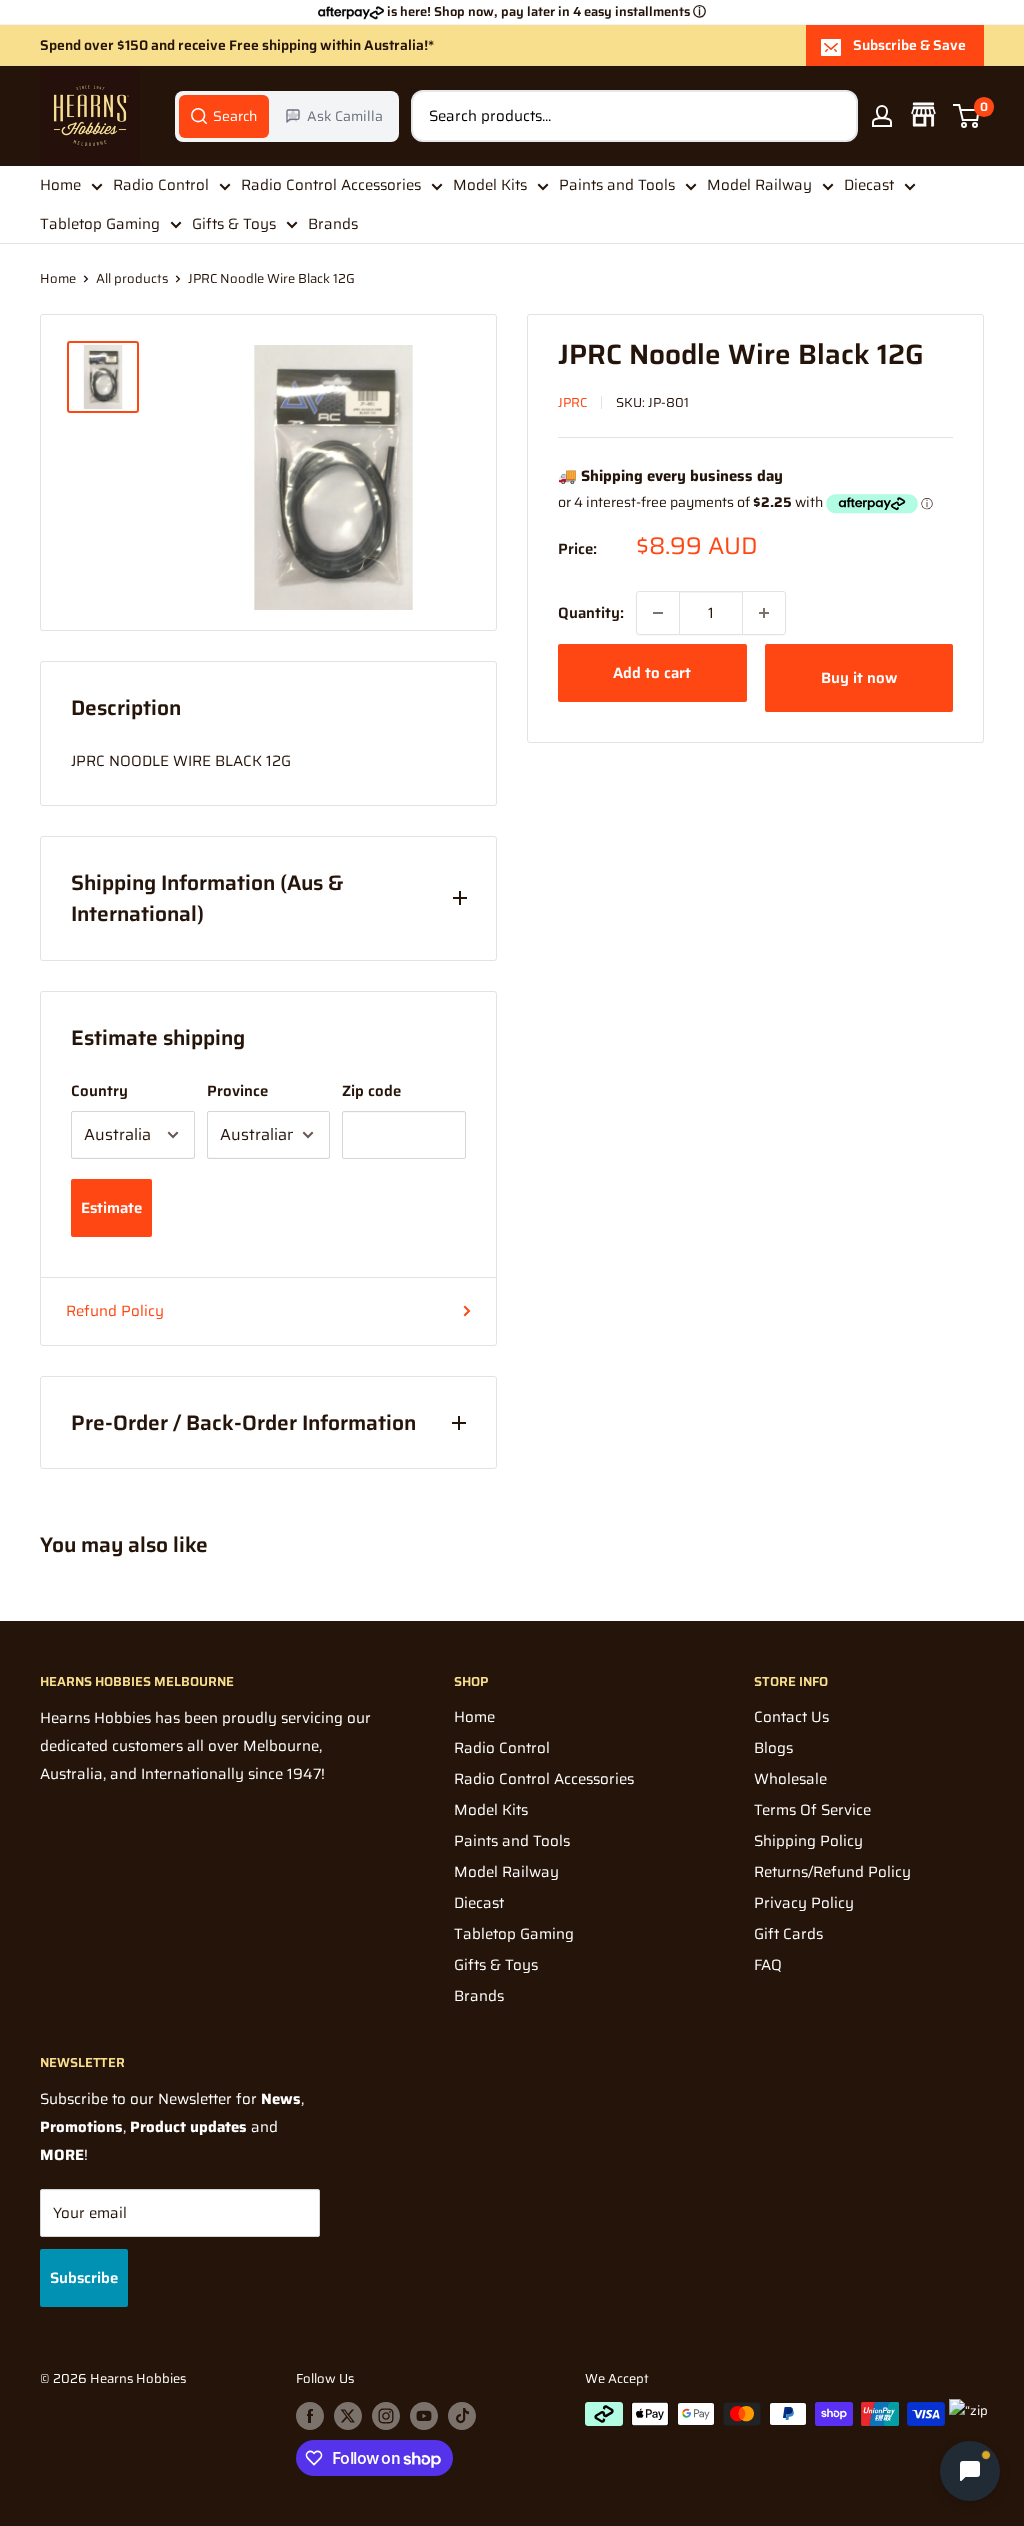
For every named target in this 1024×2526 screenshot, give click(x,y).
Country (99, 1091)
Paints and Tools (617, 185)
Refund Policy (115, 1311)
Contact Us (791, 1717)
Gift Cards (788, 1934)
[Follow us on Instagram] (386, 2416)
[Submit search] (832, 116)
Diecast (869, 185)
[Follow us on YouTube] (424, 2416)
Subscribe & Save (909, 45)
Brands (333, 224)
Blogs (773, 1748)
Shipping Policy (808, 1841)
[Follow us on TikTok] (462, 2416)
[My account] (882, 116)
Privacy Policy (804, 1903)
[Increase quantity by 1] (764, 613)
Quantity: (591, 613)
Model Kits (490, 185)
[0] (967, 116)
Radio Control (161, 185)
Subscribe (84, 2278)
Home (60, 185)
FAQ (768, 1965)
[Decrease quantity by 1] (658, 613)
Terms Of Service (812, 1810)
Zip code (371, 1091)
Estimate (111, 1208)
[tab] (224, 116)
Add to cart (652, 673)
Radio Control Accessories (331, 185)
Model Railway (759, 185)
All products (132, 278)
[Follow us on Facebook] (310, 2416)
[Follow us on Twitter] (348, 2416)
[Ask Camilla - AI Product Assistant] (970, 2468)
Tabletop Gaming (100, 224)
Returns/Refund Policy (832, 1872)
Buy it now (859, 678)
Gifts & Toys (234, 224)
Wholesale (790, 1779)
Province (237, 1091)
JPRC (572, 402)
